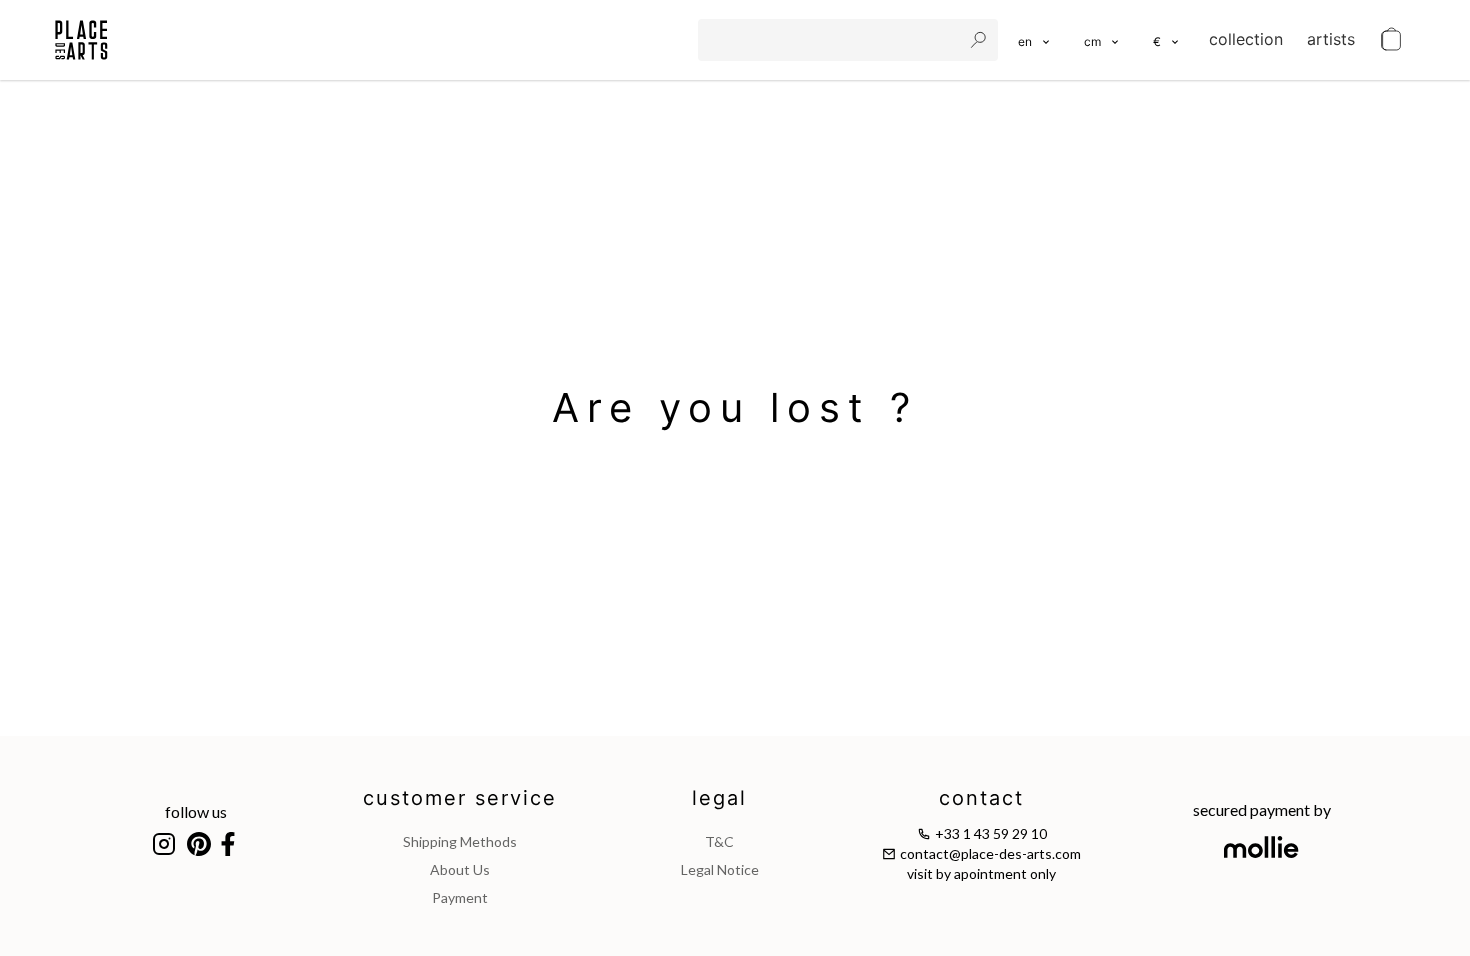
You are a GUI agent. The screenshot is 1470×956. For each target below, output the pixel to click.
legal (719, 798)
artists (1331, 39)
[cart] (1391, 40)
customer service (460, 798)
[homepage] (81, 40)
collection (1246, 39)
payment (460, 897)
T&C (719, 841)
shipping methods (460, 841)
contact (981, 798)
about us (460, 869)
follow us (196, 811)
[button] (1102, 40)
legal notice (720, 869)
